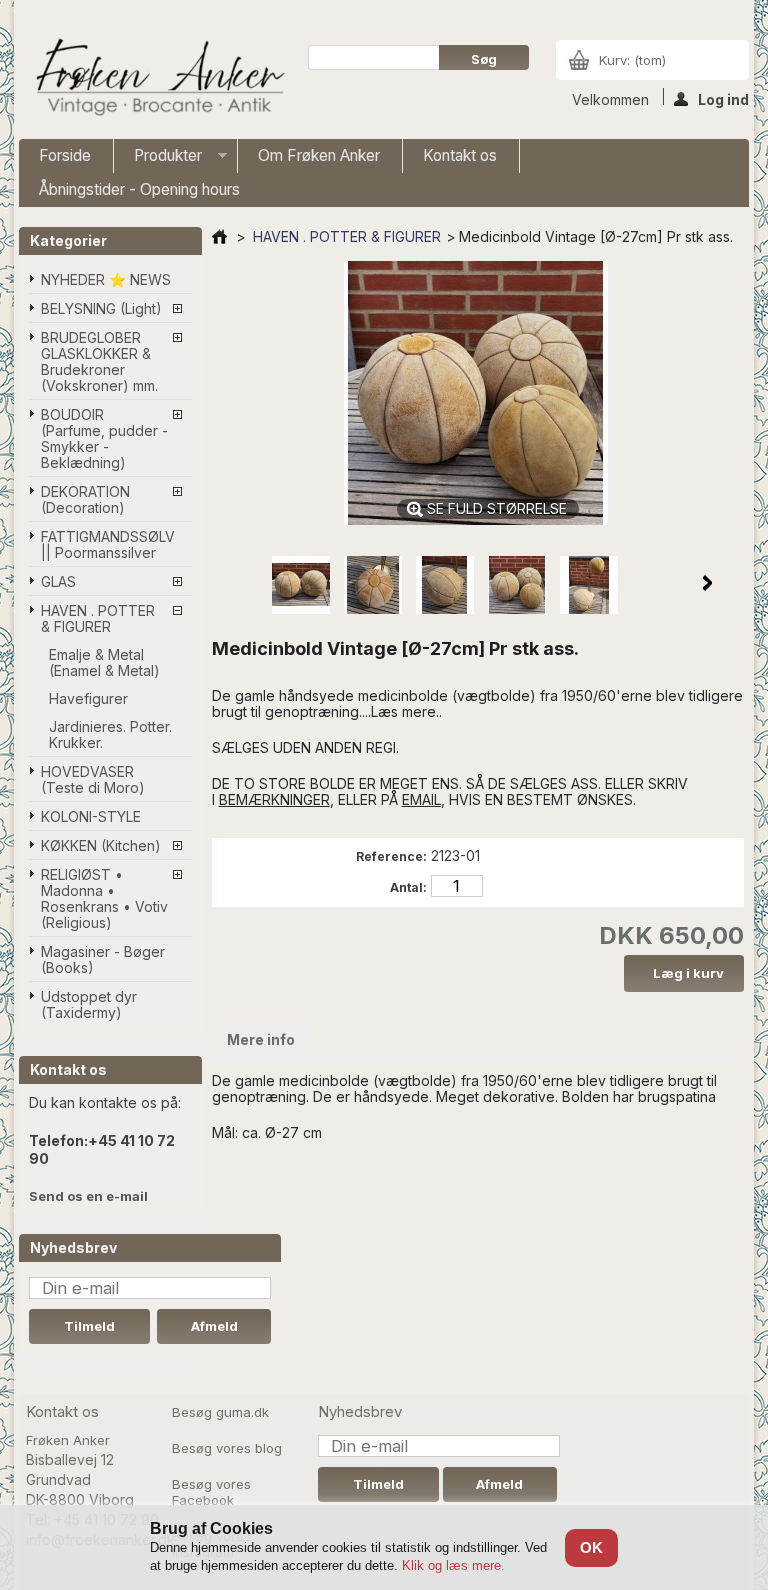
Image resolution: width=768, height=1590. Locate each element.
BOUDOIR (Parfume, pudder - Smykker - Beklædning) (104, 438)
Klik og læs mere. (453, 1565)
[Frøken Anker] (157, 79)
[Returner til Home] (219, 236)
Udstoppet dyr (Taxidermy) (89, 1004)
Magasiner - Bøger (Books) (103, 959)
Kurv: (632, 60)
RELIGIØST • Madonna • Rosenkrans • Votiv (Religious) (104, 898)
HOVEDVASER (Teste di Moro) (93, 779)
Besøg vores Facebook (211, 1492)
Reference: (391, 856)
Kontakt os (460, 155)
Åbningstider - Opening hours (139, 189)
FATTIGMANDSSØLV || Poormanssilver (108, 544)
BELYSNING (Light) (101, 308)
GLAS (58, 581)
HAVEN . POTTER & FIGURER (98, 618)
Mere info (261, 1039)
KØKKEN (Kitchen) (101, 845)
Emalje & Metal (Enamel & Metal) (104, 662)
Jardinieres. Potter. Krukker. (110, 734)
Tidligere (248, 583)
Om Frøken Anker (319, 155)
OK (591, 1547)
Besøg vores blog (227, 1448)
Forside (65, 155)
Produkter (158, 159)
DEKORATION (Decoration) (85, 499)
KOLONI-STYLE (91, 816)
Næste (707, 583)
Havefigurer (88, 698)
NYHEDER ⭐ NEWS (106, 279)
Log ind (723, 98)
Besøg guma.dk (220, 1412)
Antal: (408, 887)
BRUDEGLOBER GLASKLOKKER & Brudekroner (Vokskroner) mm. (99, 361)
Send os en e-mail (88, 1196)
